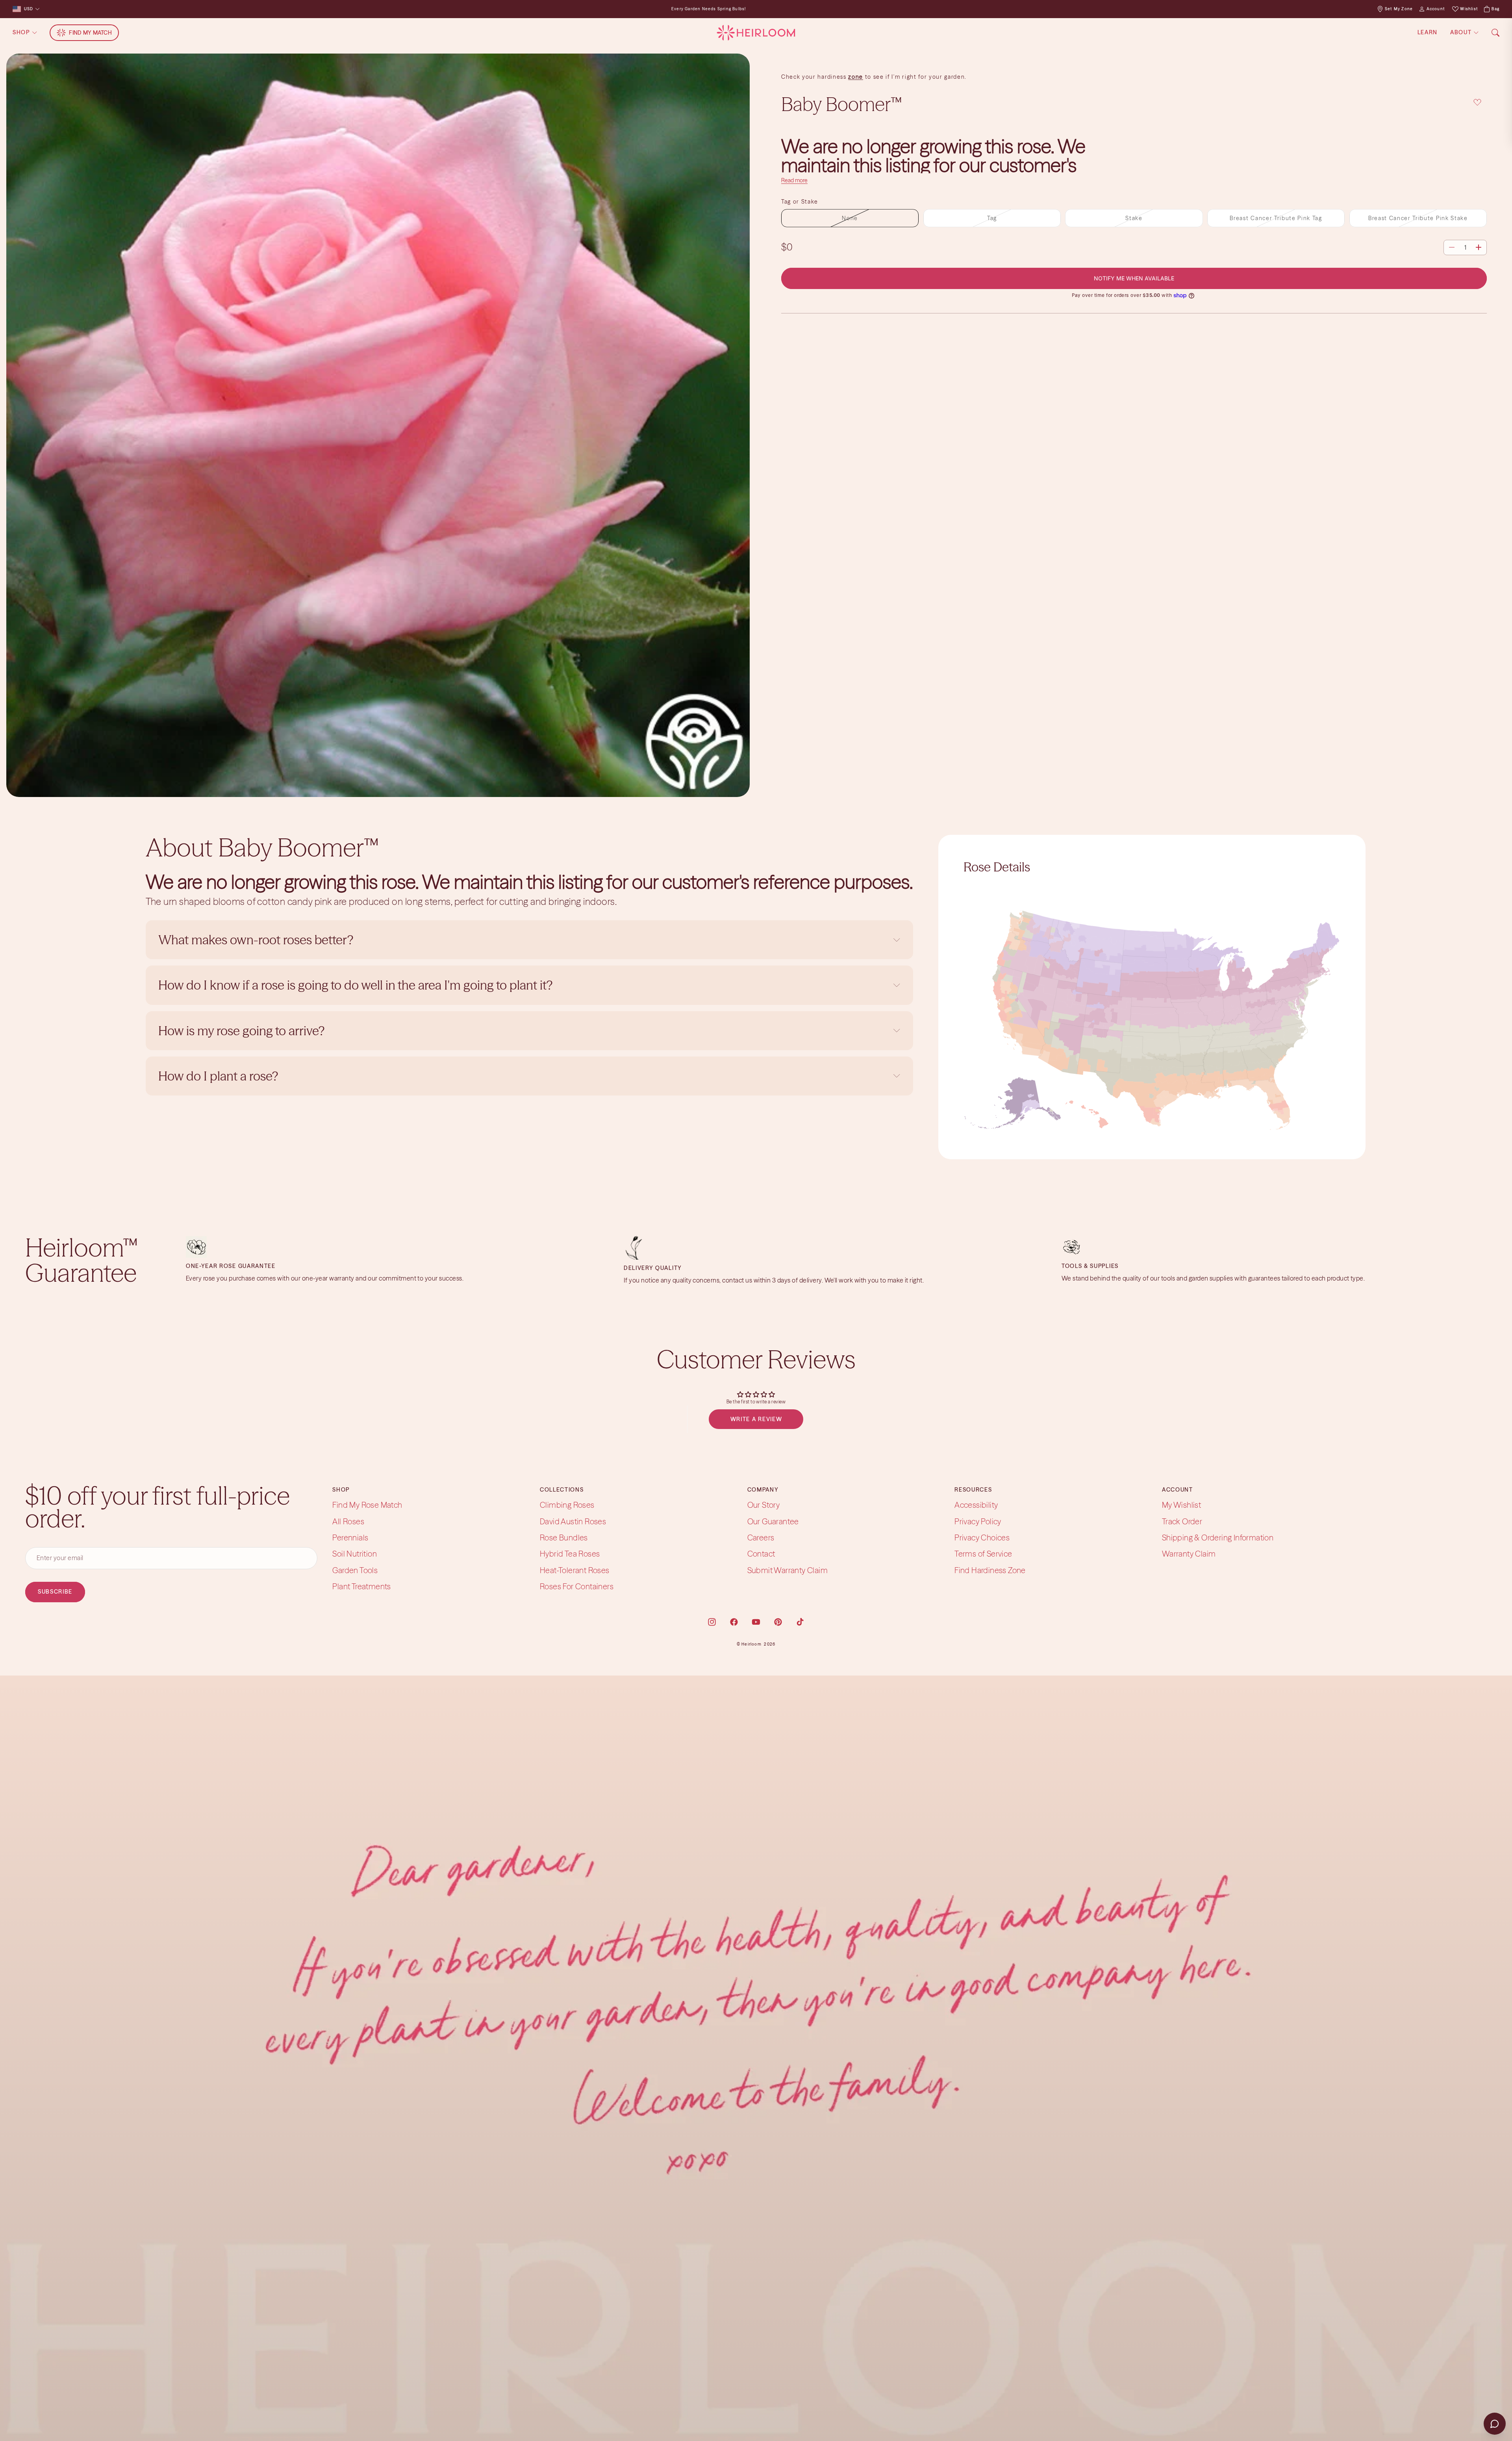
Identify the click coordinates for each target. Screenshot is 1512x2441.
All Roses (348, 1521)
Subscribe (55, 1592)
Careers (761, 1537)
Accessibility (976, 1505)
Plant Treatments (361, 1586)
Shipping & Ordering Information (1218, 1537)
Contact (761, 1554)
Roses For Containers (577, 1586)
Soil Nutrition (355, 1554)
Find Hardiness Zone (990, 1570)
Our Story (764, 1505)
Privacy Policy (978, 1521)
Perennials (350, 1537)
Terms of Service (983, 1554)
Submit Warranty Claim (787, 1570)
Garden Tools (355, 1570)
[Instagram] (712, 1622)
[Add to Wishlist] (1477, 103)
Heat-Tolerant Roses (575, 1570)
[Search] (1495, 33)
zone (856, 77)
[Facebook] (734, 1622)
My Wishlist (1181, 1505)
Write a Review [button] (756, 1419)
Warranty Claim (1189, 1554)
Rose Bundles (564, 1537)
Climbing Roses (567, 1505)
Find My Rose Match (367, 1505)
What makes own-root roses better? (256, 940)
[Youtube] (756, 1622)
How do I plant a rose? (220, 1076)
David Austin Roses (573, 1521)
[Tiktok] (800, 1622)
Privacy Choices (982, 1537)
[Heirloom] (756, 33)
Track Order (1182, 1521)
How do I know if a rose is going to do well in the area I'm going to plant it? (357, 985)
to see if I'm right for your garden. (915, 77)
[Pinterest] (778, 1622)
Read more (794, 180)
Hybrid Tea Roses (570, 1554)
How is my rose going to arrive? (241, 1031)
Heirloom (751, 1644)
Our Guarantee (773, 1521)
